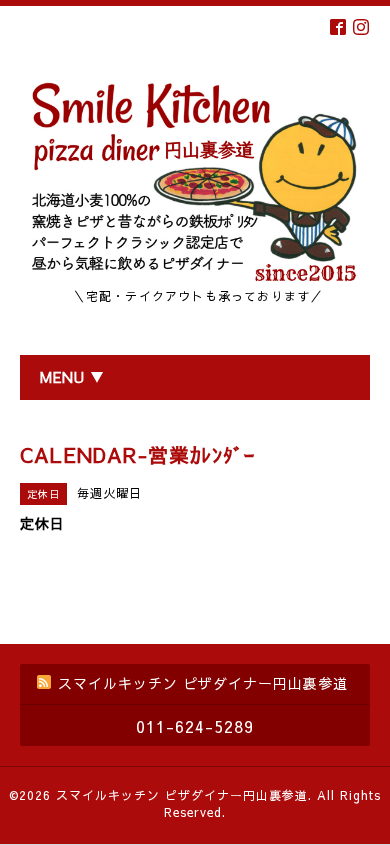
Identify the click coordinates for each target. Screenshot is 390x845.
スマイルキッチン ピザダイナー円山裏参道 (182, 795)
